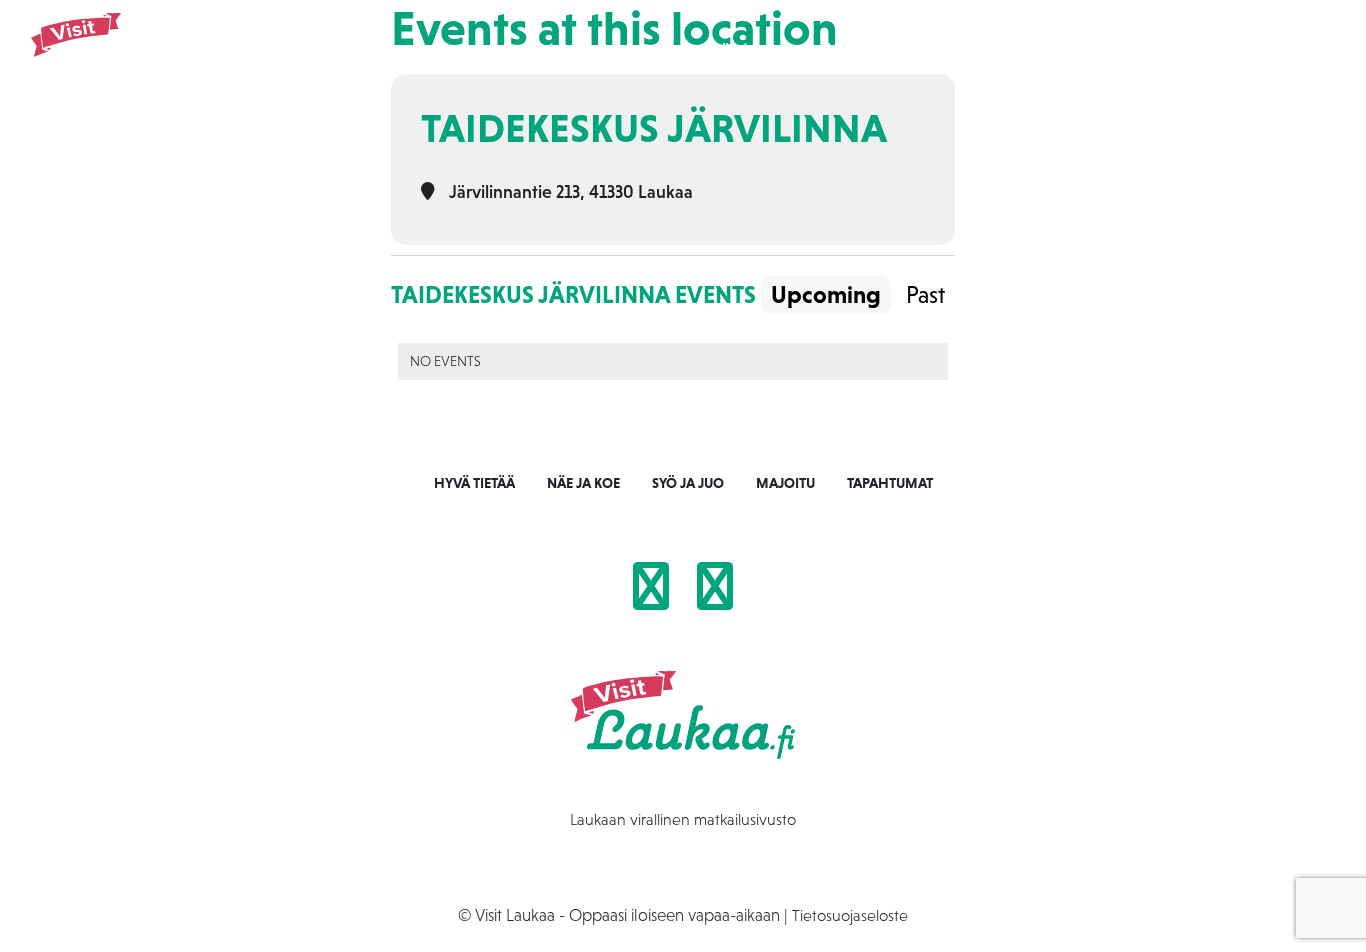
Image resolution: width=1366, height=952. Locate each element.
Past (925, 294)
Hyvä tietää (474, 483)
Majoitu (933, 51)
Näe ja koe (747, 51)
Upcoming (826, 294)
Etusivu (661, 51)
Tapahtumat (1030, 51)
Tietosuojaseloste (850, 915)
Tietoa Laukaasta (1157, 51)
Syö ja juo (844, 51)
